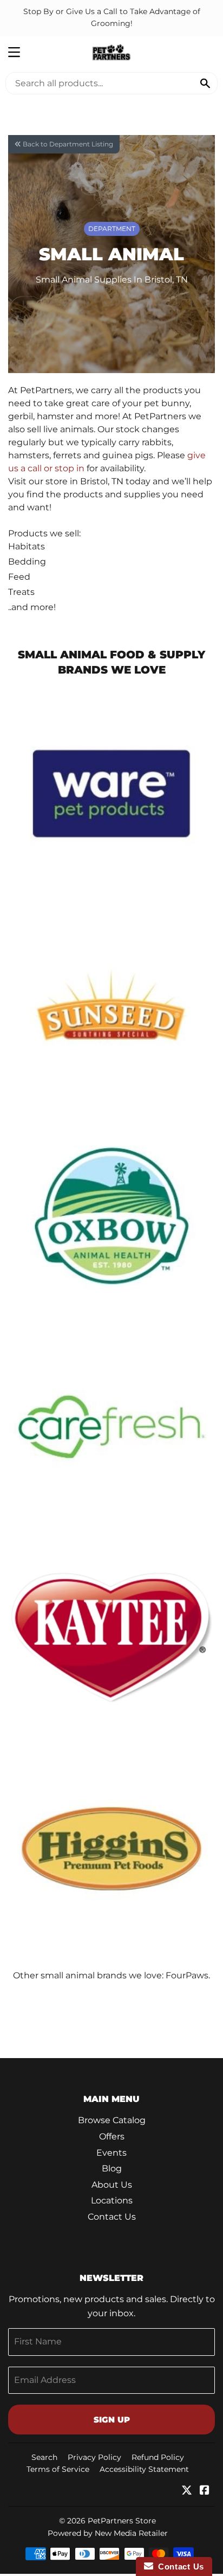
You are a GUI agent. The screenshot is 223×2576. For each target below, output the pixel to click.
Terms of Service (58, 2469)
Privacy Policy (94, 2457)
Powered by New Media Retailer (108, 2533)
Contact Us (112, 2217)
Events (111, 2153)
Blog (112, 2168)
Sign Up (112, 2420)
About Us (112, 2185)
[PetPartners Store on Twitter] (187, 2491)
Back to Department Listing (67, 144)
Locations (112, 2200)
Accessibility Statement (144, 2469)
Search (44, 2457)
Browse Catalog (112, 2120)
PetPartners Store (122, 2521)
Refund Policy (158, 2457)
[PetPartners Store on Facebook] (205, 2491)
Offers (112, 2136)
